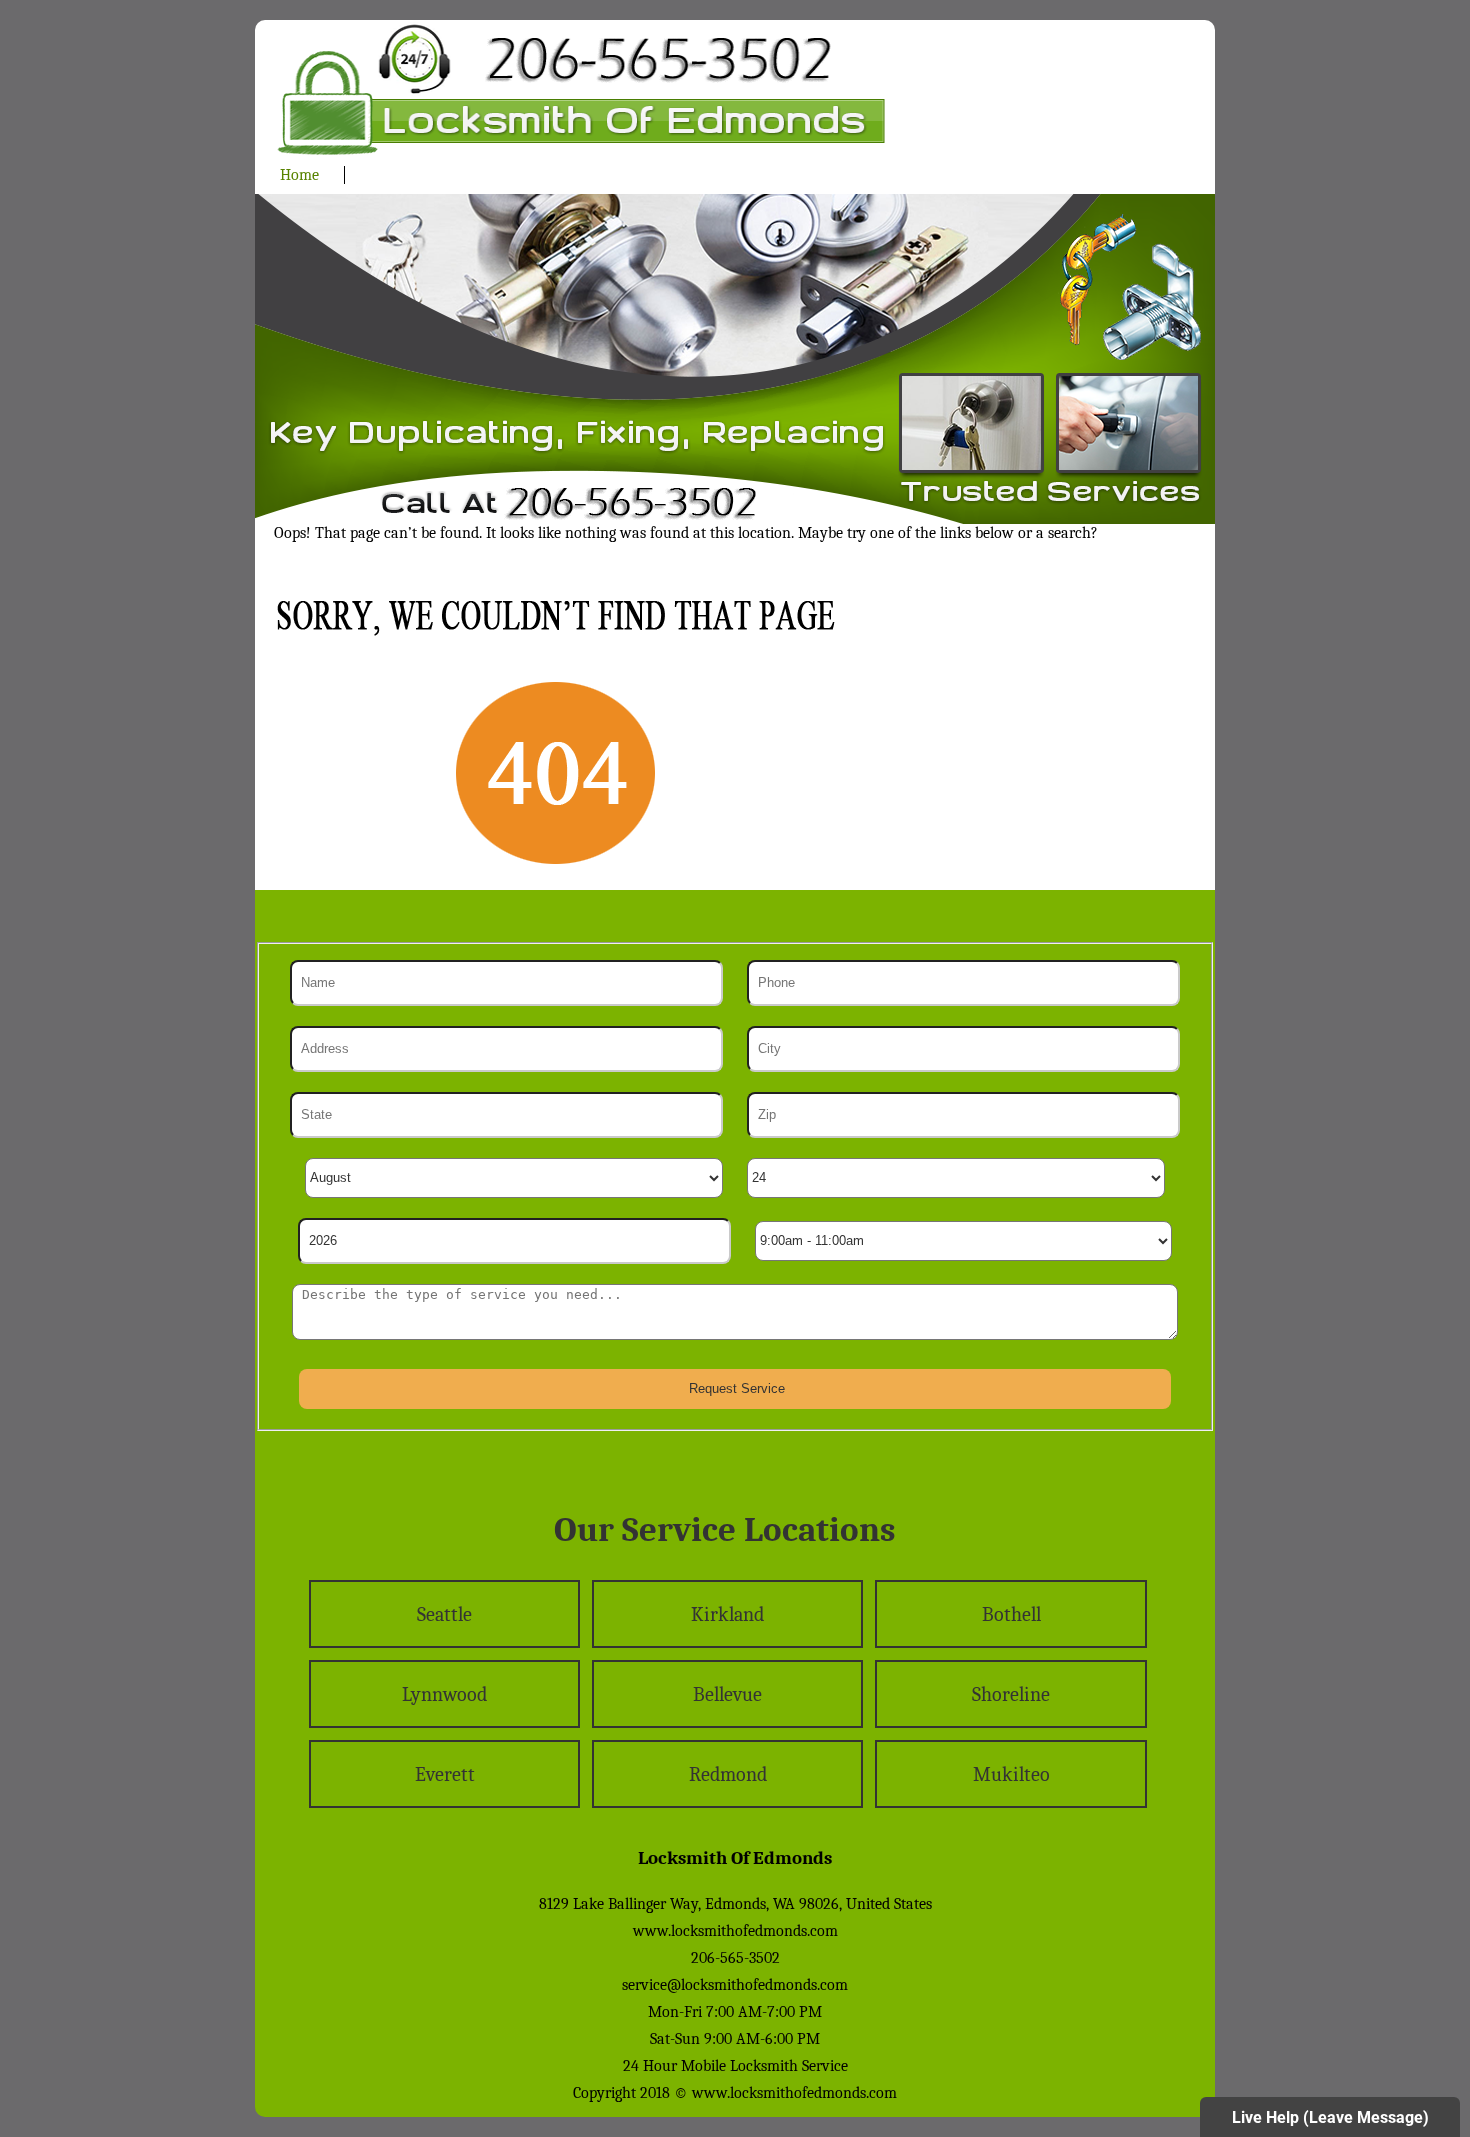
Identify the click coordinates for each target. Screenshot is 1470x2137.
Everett (445, 1774)
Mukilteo (1011, 1774)
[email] (735, 1985)
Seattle (444, 1614)
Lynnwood (444, 1694)
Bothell (1011, 1614)
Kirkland (727, 1614)
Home (299, 175)
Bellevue (727, 1694)
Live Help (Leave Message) (1330, 2117)
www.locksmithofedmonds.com (735, 1931)
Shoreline (1011, 1694)
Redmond (728, 1774)
